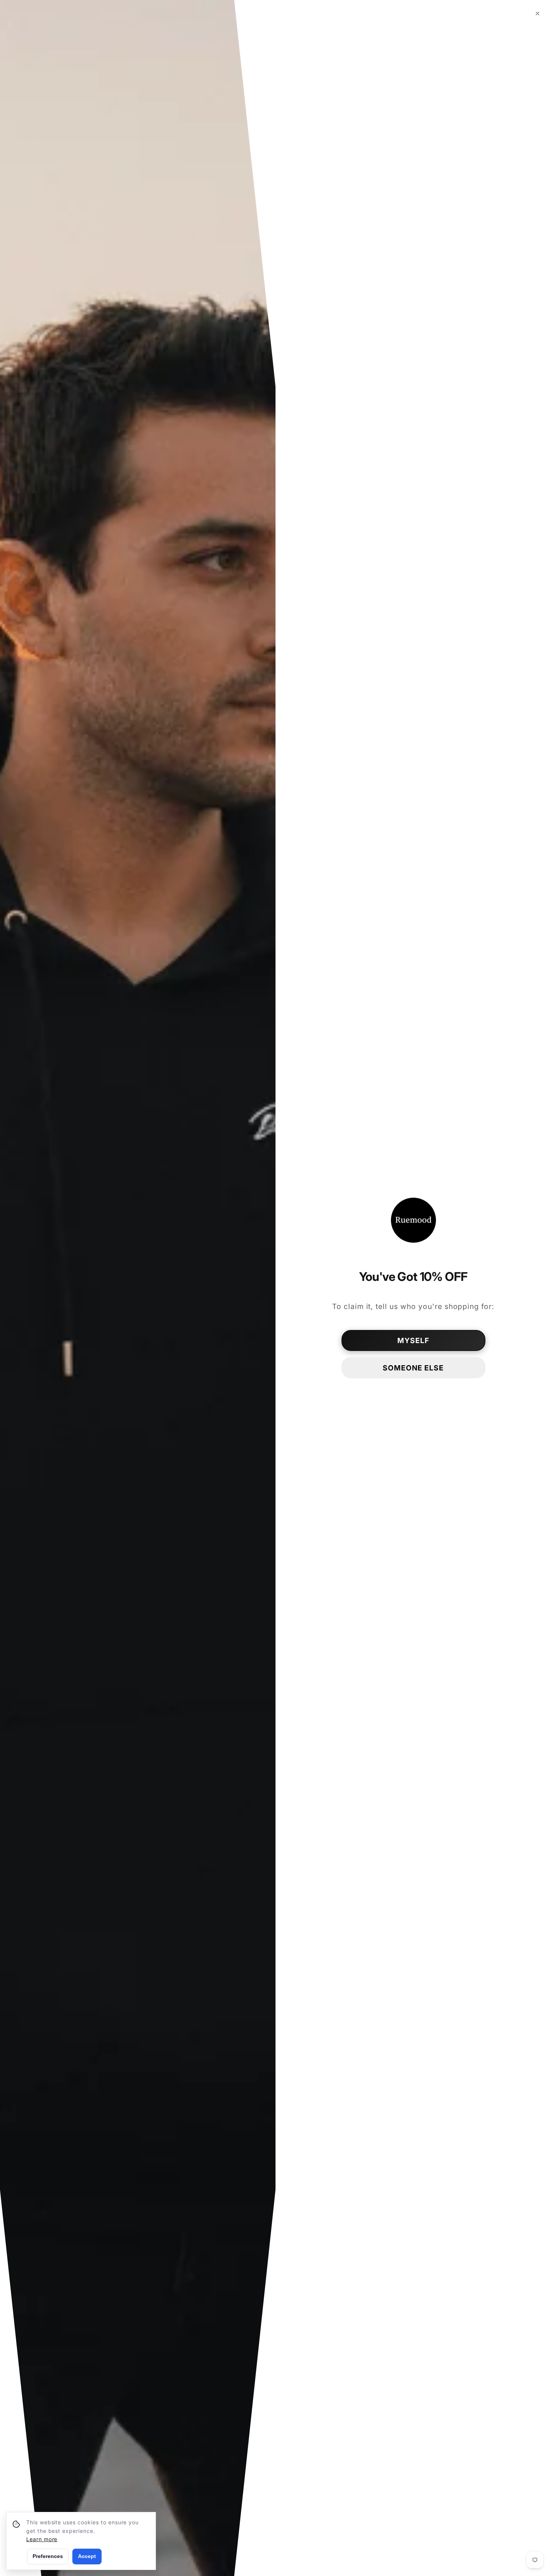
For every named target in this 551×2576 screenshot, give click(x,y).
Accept (87, 2556)
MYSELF (413, 1340)
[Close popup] (538, 13)
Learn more (42, 2539)
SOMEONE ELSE (413, 1368)
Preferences (48, 2556)
